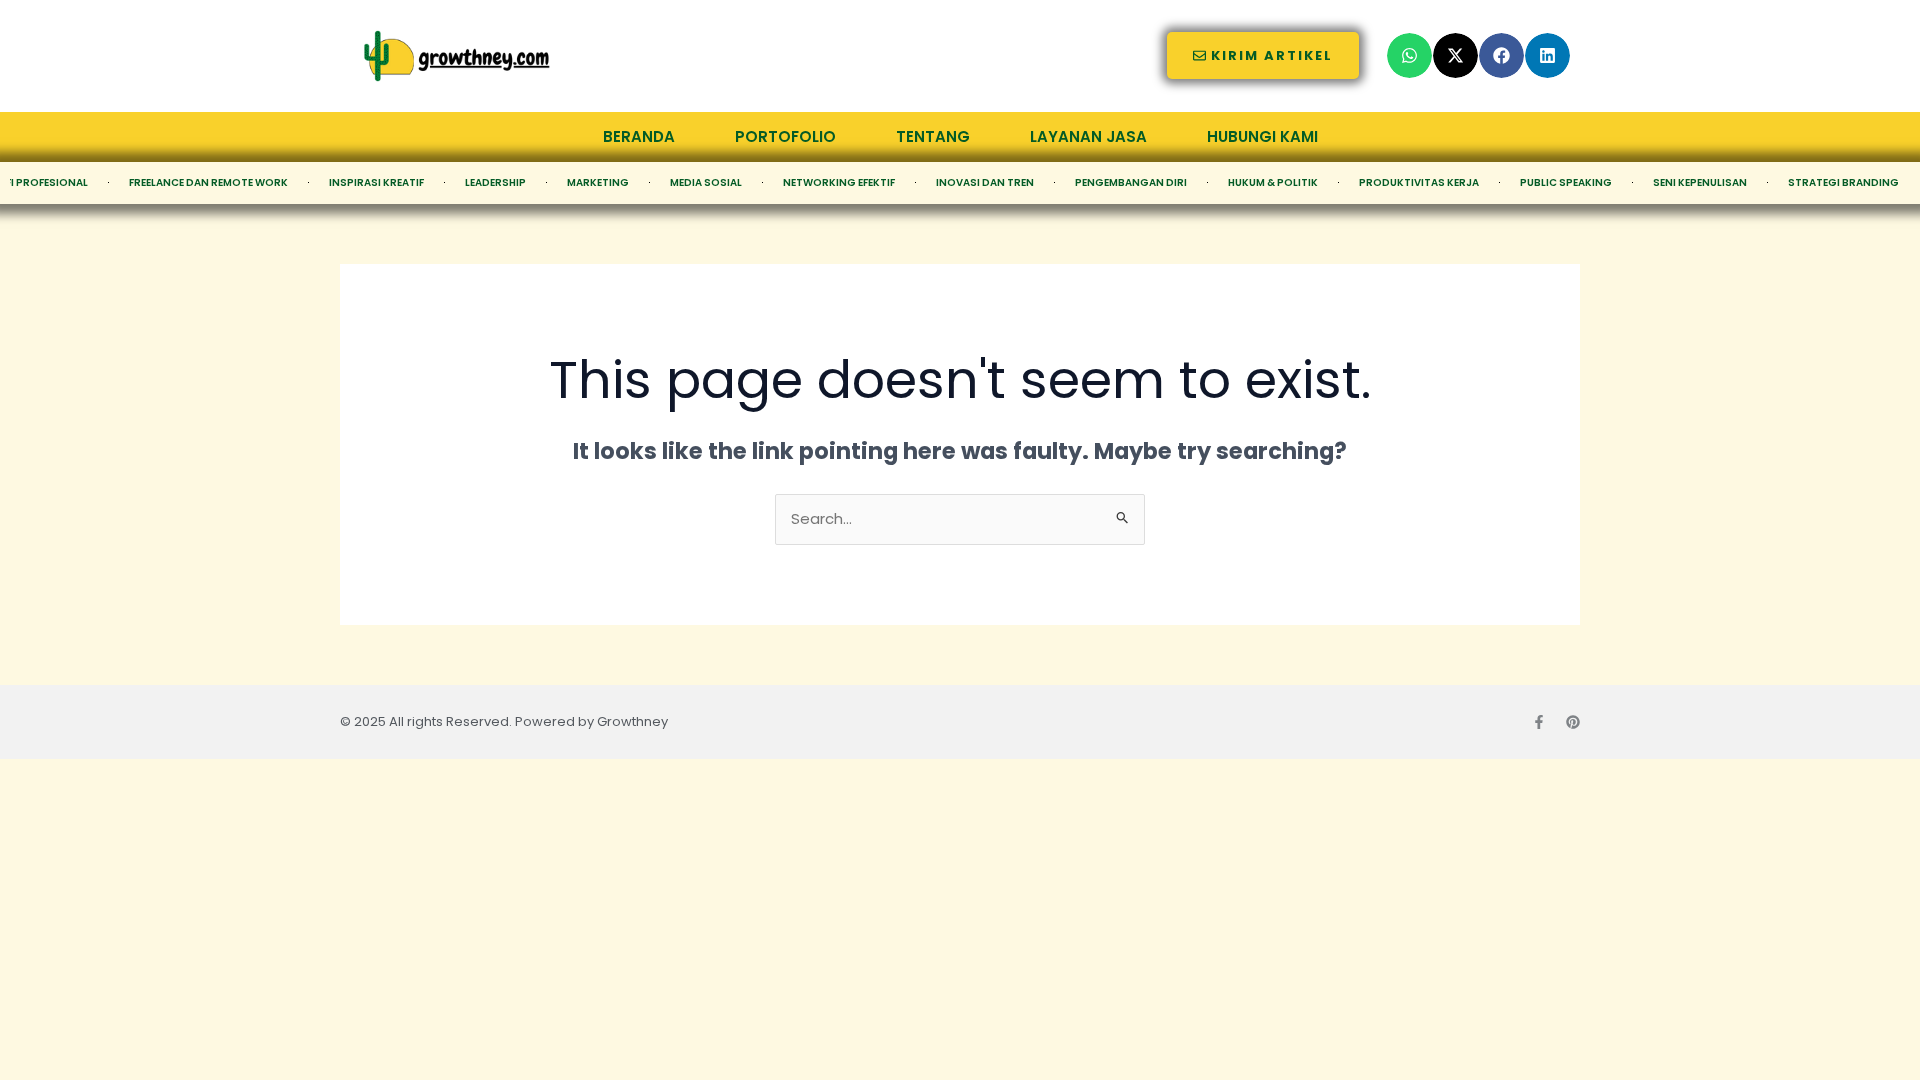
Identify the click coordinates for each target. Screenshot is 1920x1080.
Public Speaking (1566, 182)
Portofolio (785, 136)
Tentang (933, 136)
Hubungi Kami (1262, 136)
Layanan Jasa (1088, 136)
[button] (1409, 55)
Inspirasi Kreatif (376, 182)
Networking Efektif (839, 182)
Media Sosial (706, 182)
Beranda (639, 136)
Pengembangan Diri (1131, 182)
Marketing (598, 182)
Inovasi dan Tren (985, 182)
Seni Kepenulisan (1700, 182)
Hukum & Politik (1273, 182)
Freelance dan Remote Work (208, 182)
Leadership (495, 182)
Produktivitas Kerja (1419, 182)
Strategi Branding (1843, 182)
